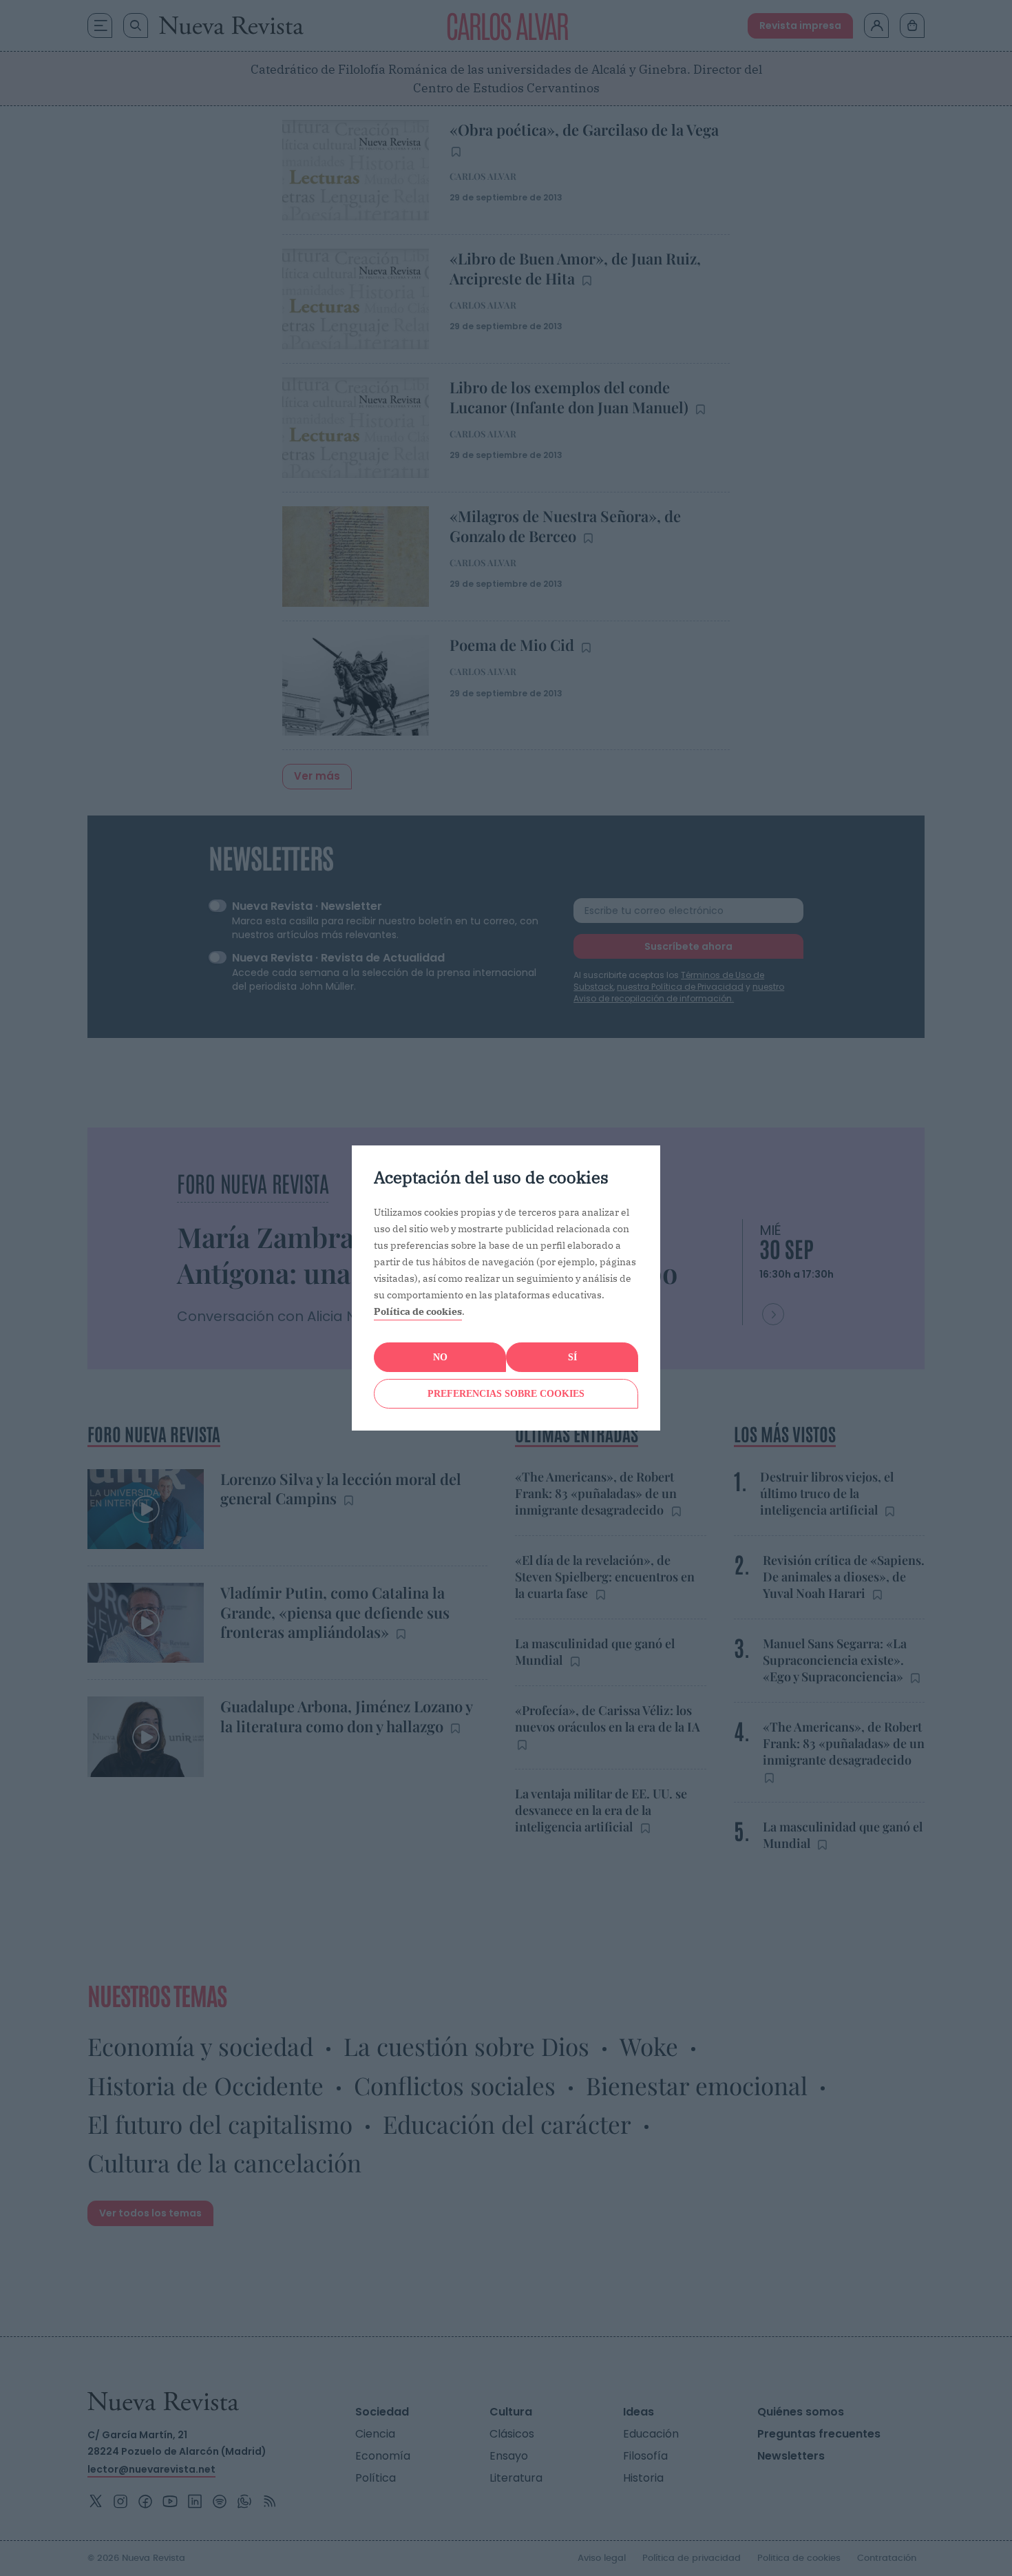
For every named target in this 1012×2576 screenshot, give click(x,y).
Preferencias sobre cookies (506, 1394)
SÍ (572, 1357)
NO (440, 1357)
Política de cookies (418, 1311)
